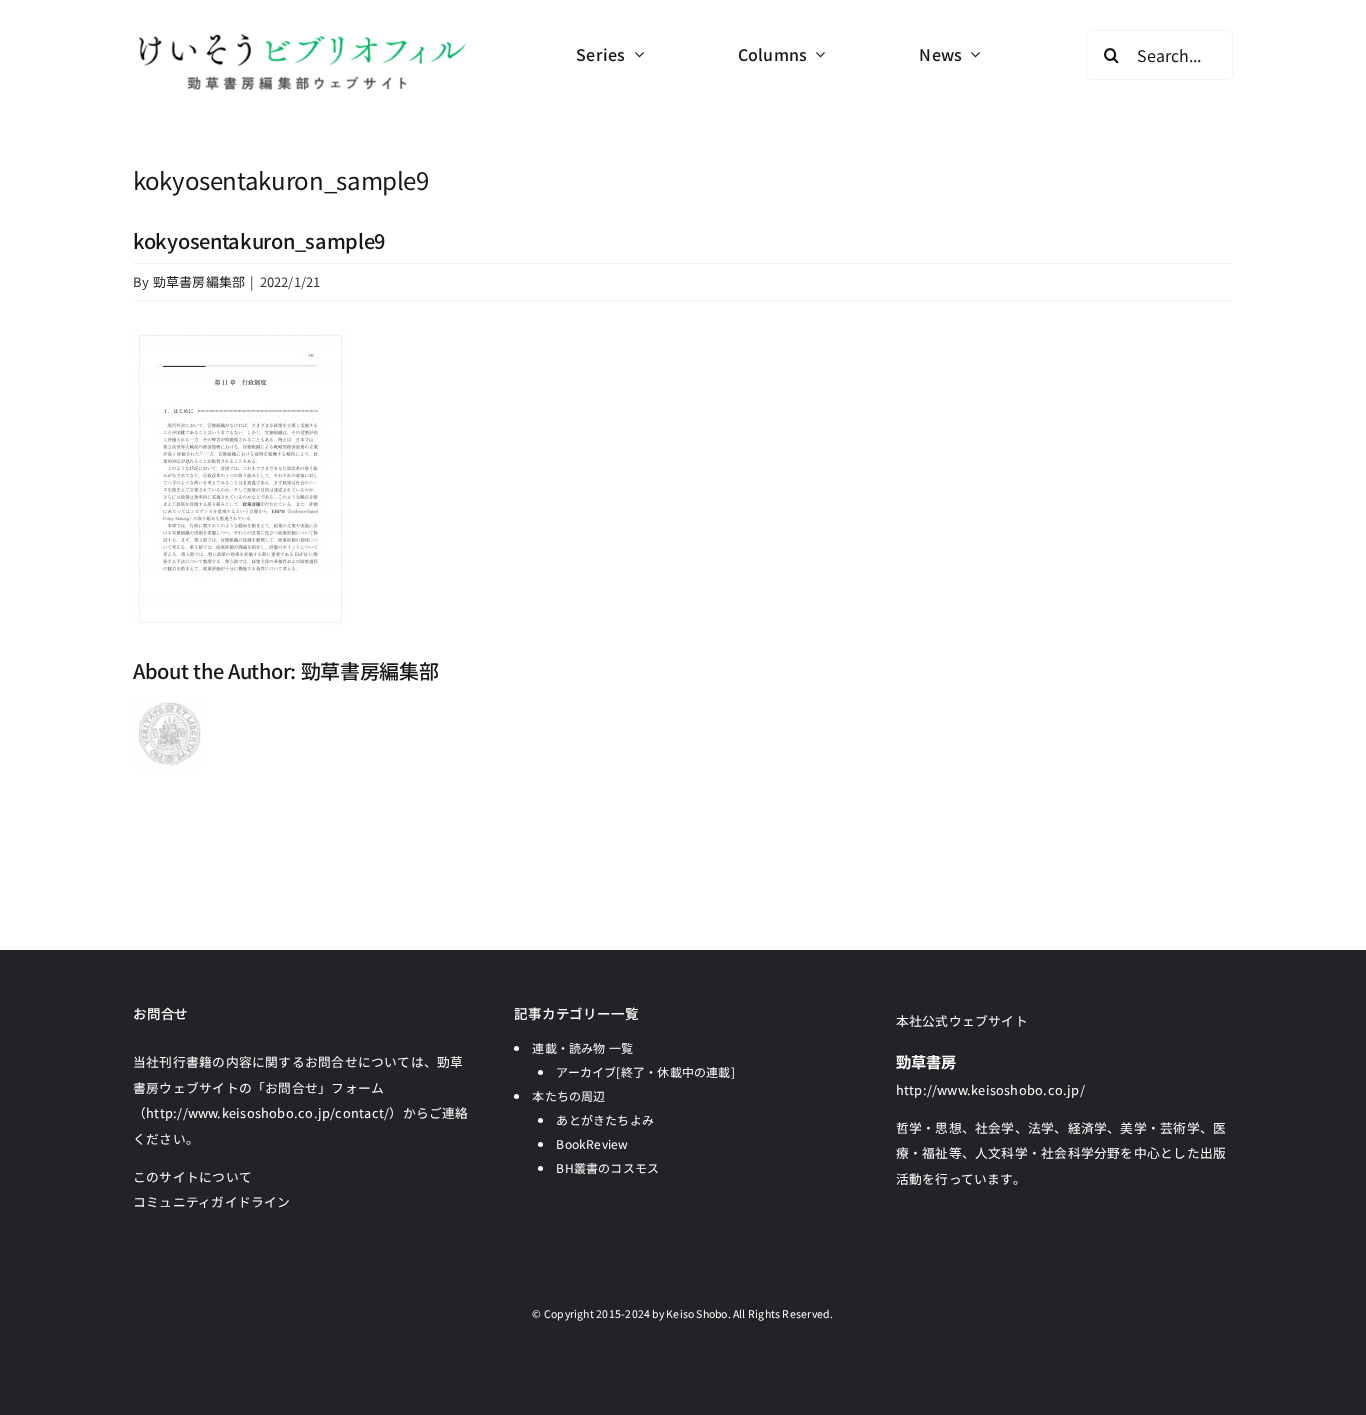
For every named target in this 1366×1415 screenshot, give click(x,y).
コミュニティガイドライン (212, 1201)
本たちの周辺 (568, 1095)
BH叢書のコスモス (607, 1167)
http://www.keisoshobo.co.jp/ (990, 1089)
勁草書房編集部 (199, 281)
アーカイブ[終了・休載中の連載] (645, 1071)
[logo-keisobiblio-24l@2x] (301, 37)
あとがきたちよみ (605, 1119)
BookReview (592, 1143)
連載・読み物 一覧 (582, 1047)
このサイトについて (192, 1176)
